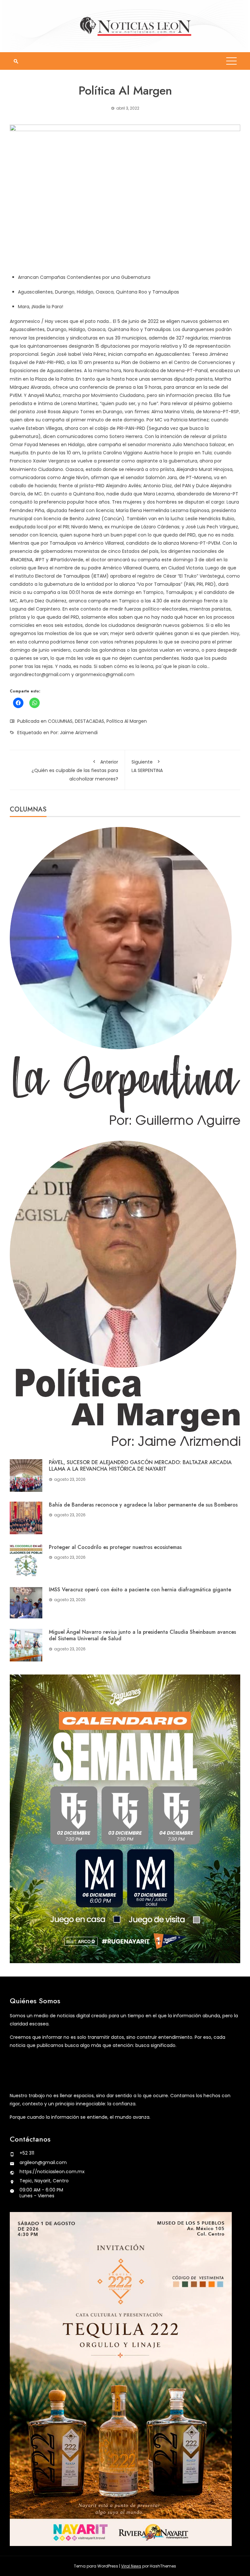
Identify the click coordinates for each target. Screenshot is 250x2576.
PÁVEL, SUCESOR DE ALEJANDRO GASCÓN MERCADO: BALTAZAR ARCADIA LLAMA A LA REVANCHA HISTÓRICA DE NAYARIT (140, 1466)
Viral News (131, 2566)
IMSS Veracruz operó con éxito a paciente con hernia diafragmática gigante (140, 1590)
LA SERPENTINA (147, 766)
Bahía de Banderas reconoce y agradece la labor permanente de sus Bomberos (143, 1505)
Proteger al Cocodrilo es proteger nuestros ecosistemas (115, 1547)
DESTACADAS (90, 721)
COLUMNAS (60, 721)
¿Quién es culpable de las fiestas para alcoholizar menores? (75, 770)
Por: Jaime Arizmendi (74, 733)
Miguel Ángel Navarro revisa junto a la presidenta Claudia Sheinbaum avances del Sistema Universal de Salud (142, 1635)
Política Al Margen (127, 721)
